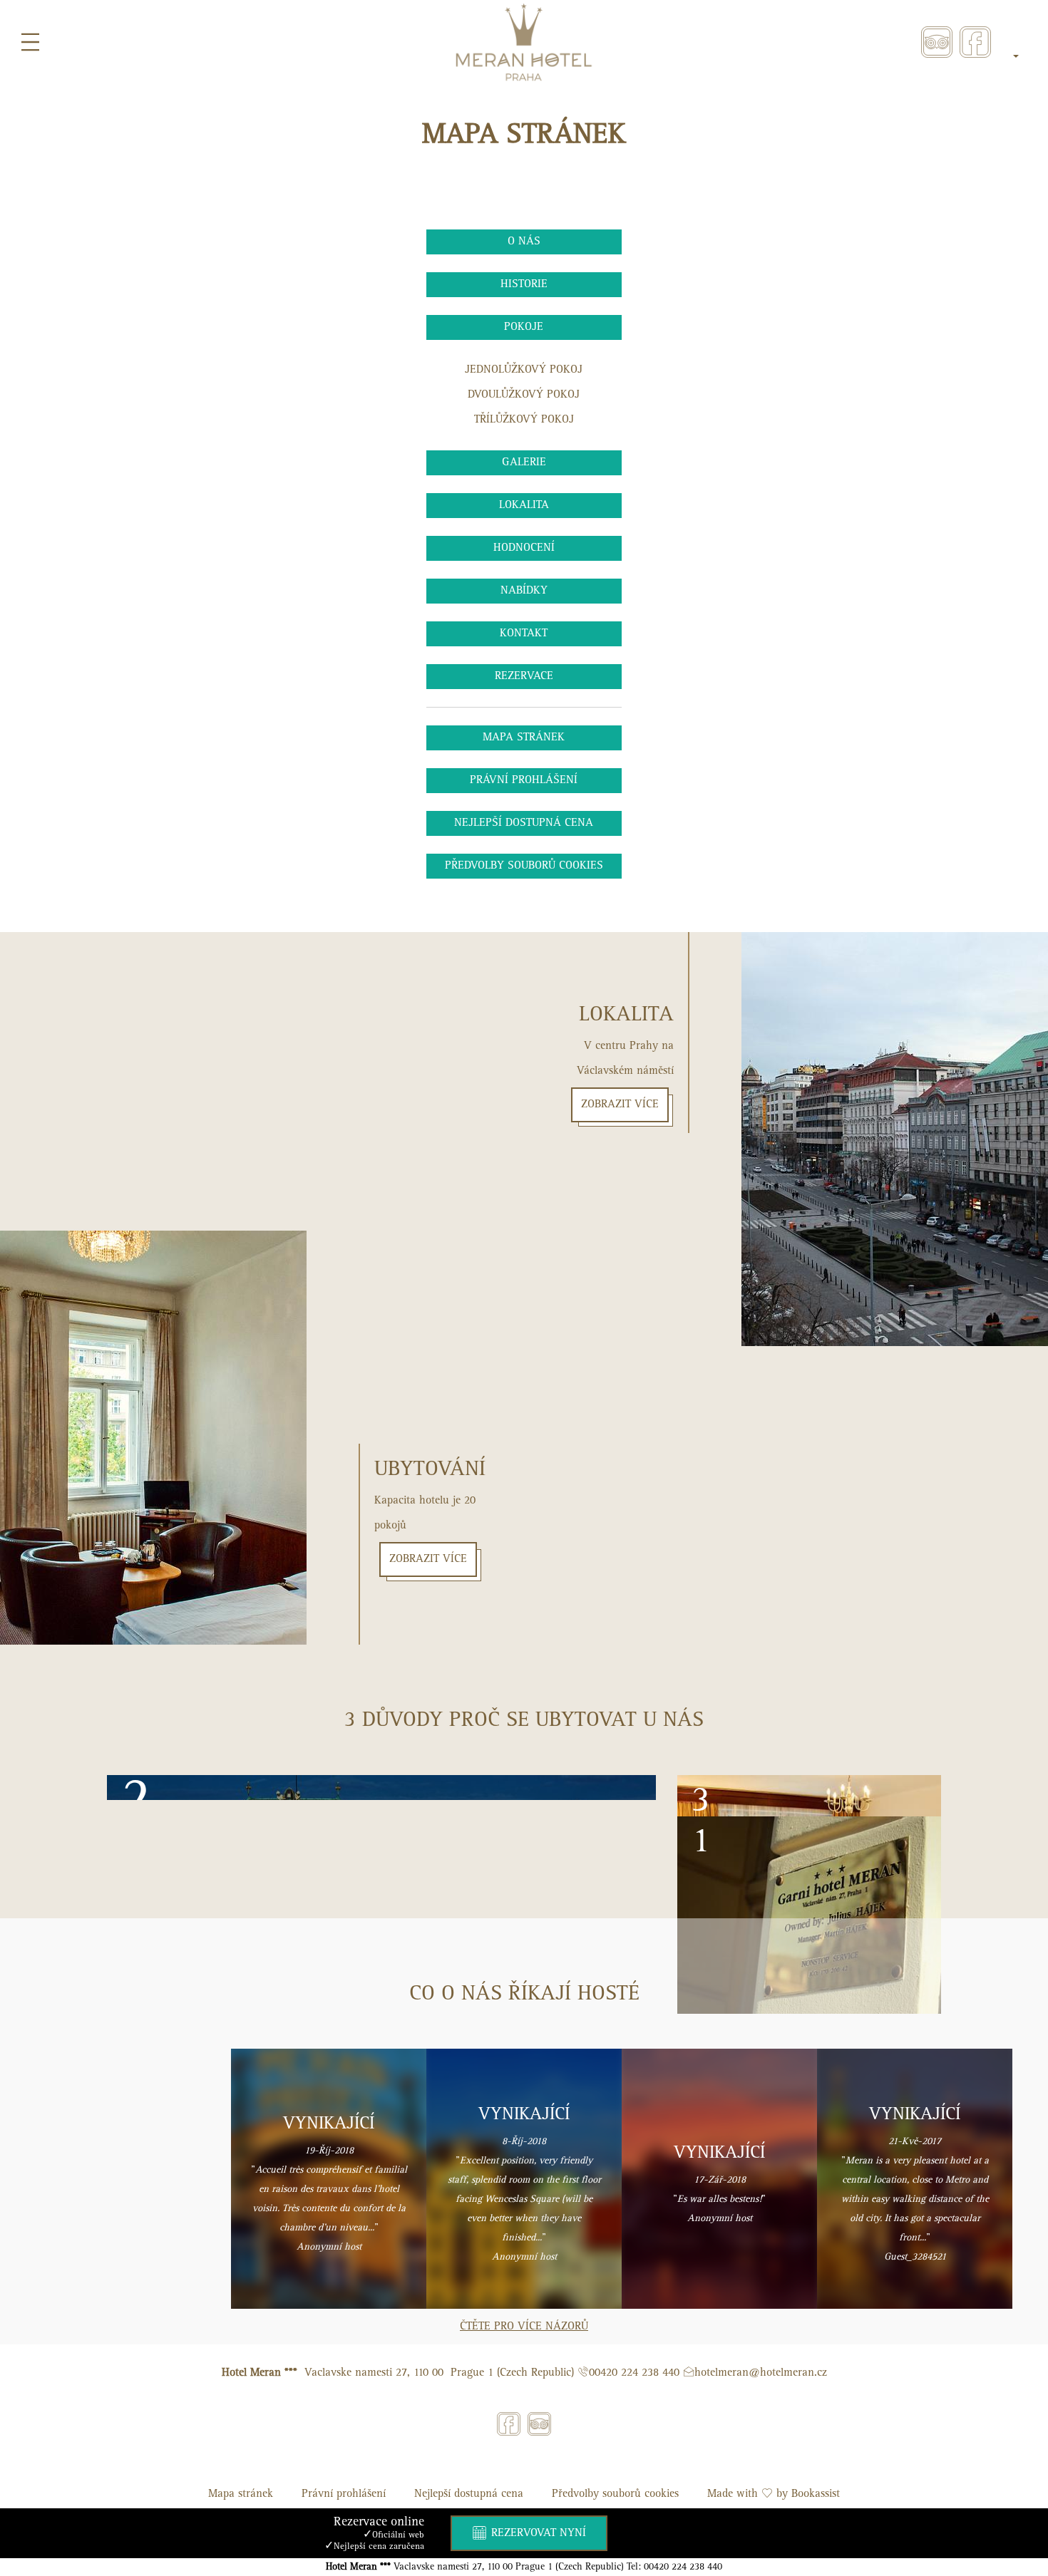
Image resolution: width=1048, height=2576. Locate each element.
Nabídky (524, 591)
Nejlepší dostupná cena (524, 823)
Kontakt (524, 633)
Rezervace (524, 676)
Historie (524, 284)
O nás (524, 242)
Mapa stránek (524, 738)
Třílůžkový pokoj (524, 420)
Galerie (524, 462)
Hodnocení (524, 548)
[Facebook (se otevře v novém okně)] (975, 42)
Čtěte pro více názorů (524, 2327)
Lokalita (524, 505)
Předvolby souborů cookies (524, 866)
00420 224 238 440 (634, 2373)
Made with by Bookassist (774, 2494)
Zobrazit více (428, 1559)
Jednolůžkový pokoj (524, 370)
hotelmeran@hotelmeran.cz (761, 2373)
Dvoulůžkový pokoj (524, 395)
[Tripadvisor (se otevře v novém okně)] (937, 42)
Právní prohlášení (524, 780)
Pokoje (524, 327)
